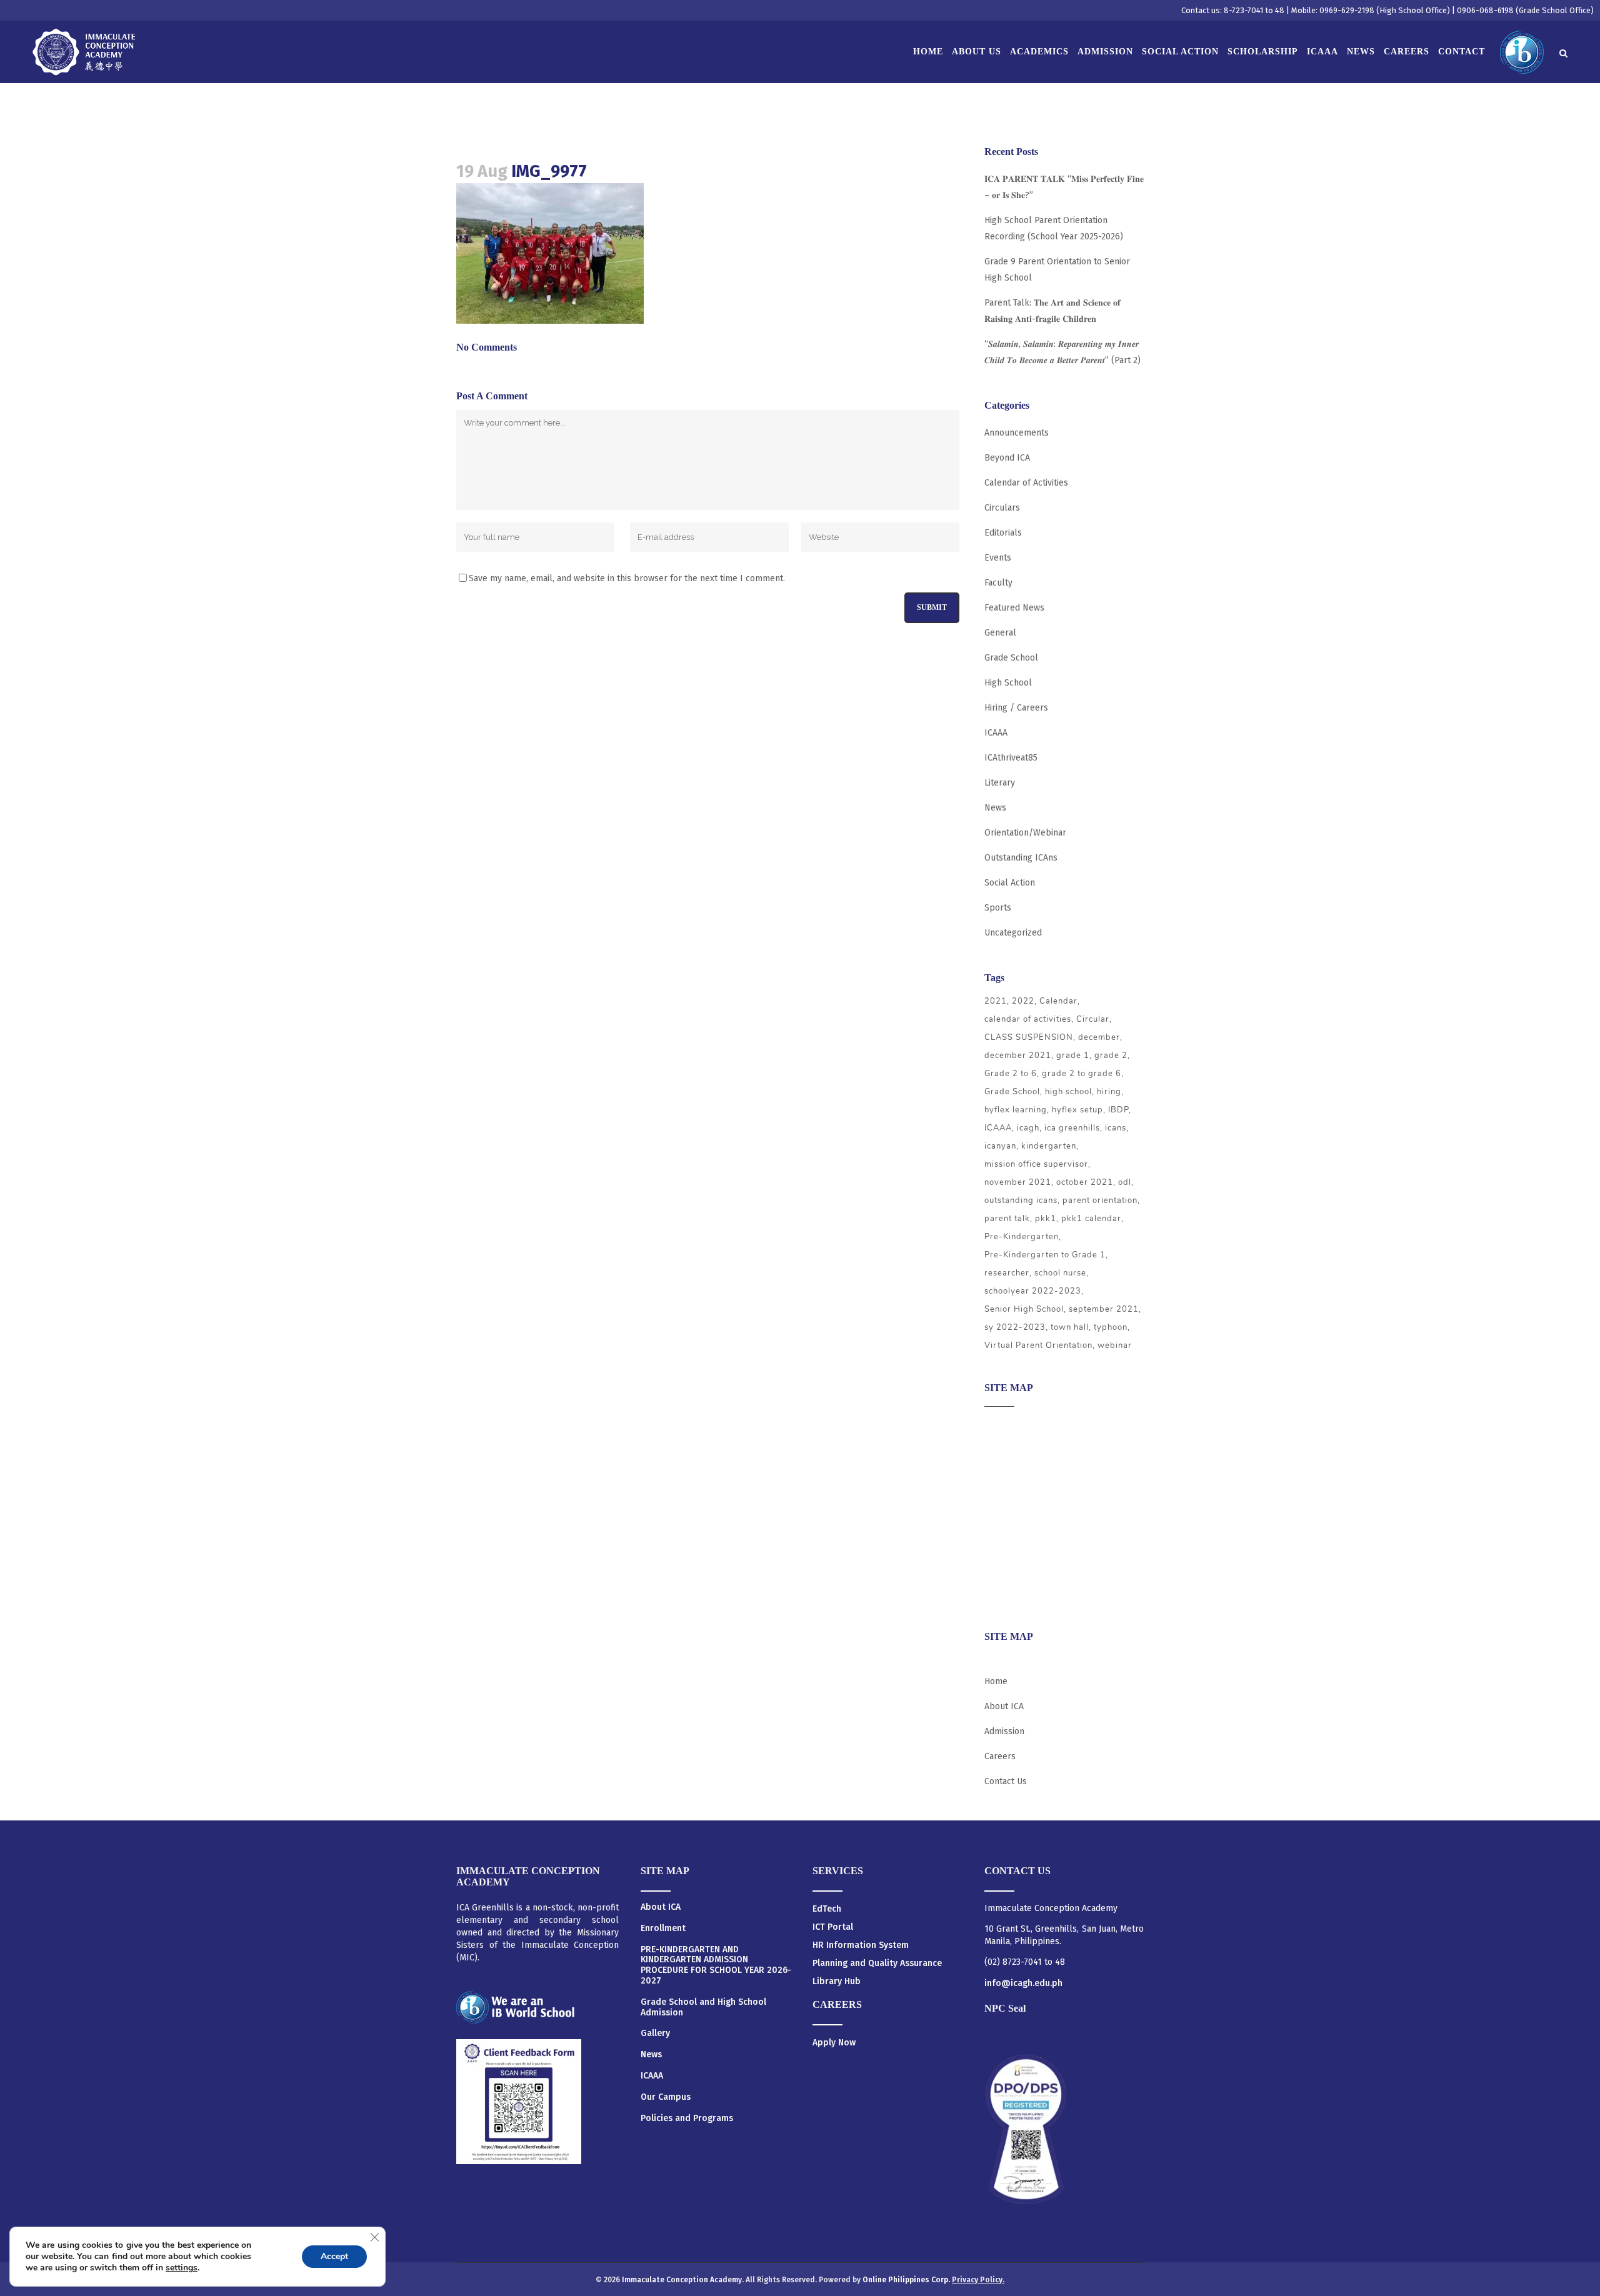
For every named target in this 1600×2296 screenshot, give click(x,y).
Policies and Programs (687, 2119)
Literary (1000, 783)
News (995, 808)
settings (182, 2268)
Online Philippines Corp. (907, 2280)
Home (996, 1681)
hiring (1109, 1092)
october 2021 (1085, 1182)
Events (998, 558)
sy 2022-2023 (1015, 1327)
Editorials (1003, 533)
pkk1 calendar (1091, 1219)
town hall (1070, 1327)
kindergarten (1049, 1146)
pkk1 (1046, 1219)
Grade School (1011, 658)
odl (1125, 1182)
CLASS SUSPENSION (1029, 1037)
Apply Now (834, 2043)
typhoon (1111, 1327)
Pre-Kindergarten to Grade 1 (1045, 1255)
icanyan (1000, 1146)
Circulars (1002, 508)
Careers (1000, 1596)
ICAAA (996, 733)
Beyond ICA (1007, 458)
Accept (334, 2256)
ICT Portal (833, 1927)
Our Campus (666, 2097)
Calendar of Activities (1026, 483)
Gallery (655, 2034)
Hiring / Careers (1016, 708)
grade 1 (1073, 1056)
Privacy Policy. (978, 2280)
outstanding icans (1021, 1200)
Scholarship (1008, 1547)
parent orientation (1100, 1200)
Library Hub (837, 1981)
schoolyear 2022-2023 (1033, 1291)
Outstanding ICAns (1021, 858)
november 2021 (1018, 1182)
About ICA (1004, 1425)
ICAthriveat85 (1011, 758)
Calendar (1058, 1001)
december (1099, 1037)
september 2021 (1104, 1309)
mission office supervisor (1036, 1164)
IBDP (1118, 1110)
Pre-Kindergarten (1022, 1237)
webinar (1115, 1345)
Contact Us (1006, 1781)
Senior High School (1024, 1309)
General (1000, 633)
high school (1068, 1092)
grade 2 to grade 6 (1082, 1074)
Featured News (1014, 608)
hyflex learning (1016, 1110)
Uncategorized (1013, 933)
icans (1116, 1128)
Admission (1004, 1474)
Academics (1005, 1450)
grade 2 (1111, 1056)
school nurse (1060, 1273)
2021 (996, 1001)
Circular (1093, 1019)
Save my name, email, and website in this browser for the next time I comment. (627, 578)
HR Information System (861, 1945)
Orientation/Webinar (1025, 833)
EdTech (827, 1909)
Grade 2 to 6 (1011, 1074)
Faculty (998, 583)
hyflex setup (1077, 1110)
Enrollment (663, 1929)
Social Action (1010, 883)
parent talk (1007, 1219)
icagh (1028, 1128)
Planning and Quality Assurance (877, 1963)
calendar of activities (1028, 1019)
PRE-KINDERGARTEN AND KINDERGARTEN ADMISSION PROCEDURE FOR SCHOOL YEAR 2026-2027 (716, 1965)
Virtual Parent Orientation (1038, 1345)
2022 (1023, 1001)
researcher (1007, 1273)
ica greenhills (1072, 1128)
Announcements (1017, 433)
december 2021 (1018, 1056)
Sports (998, 908)
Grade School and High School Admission (703, 2008)
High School (1008, 683)
